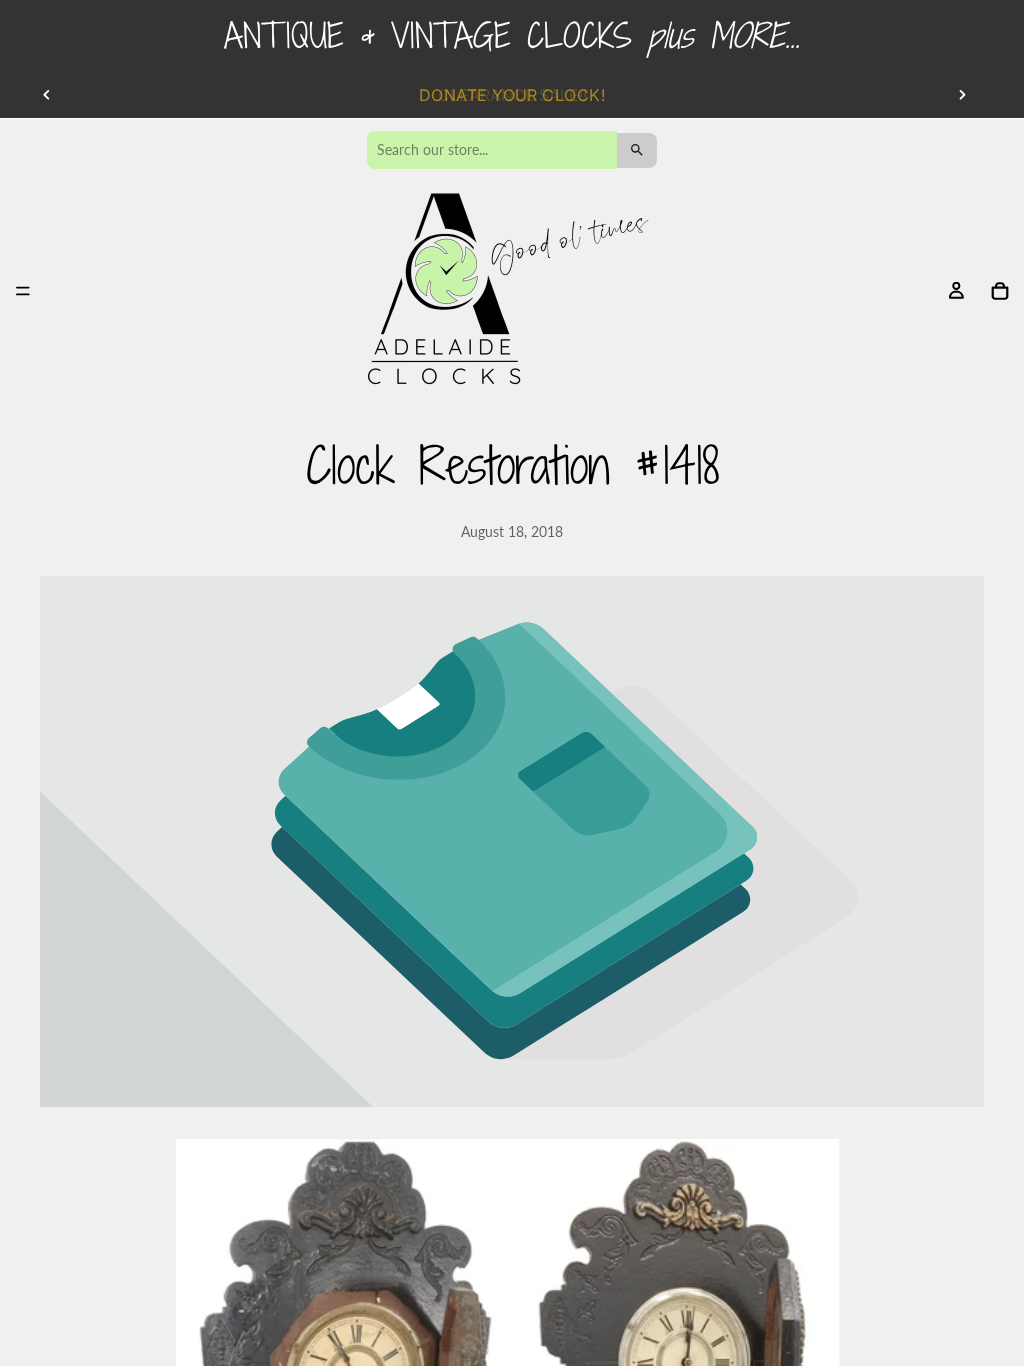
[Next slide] (962, 95)
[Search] (637, 150)
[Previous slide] (47, 95)
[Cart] (1000, 291)
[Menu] (23, 292)
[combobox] (492, 150)
